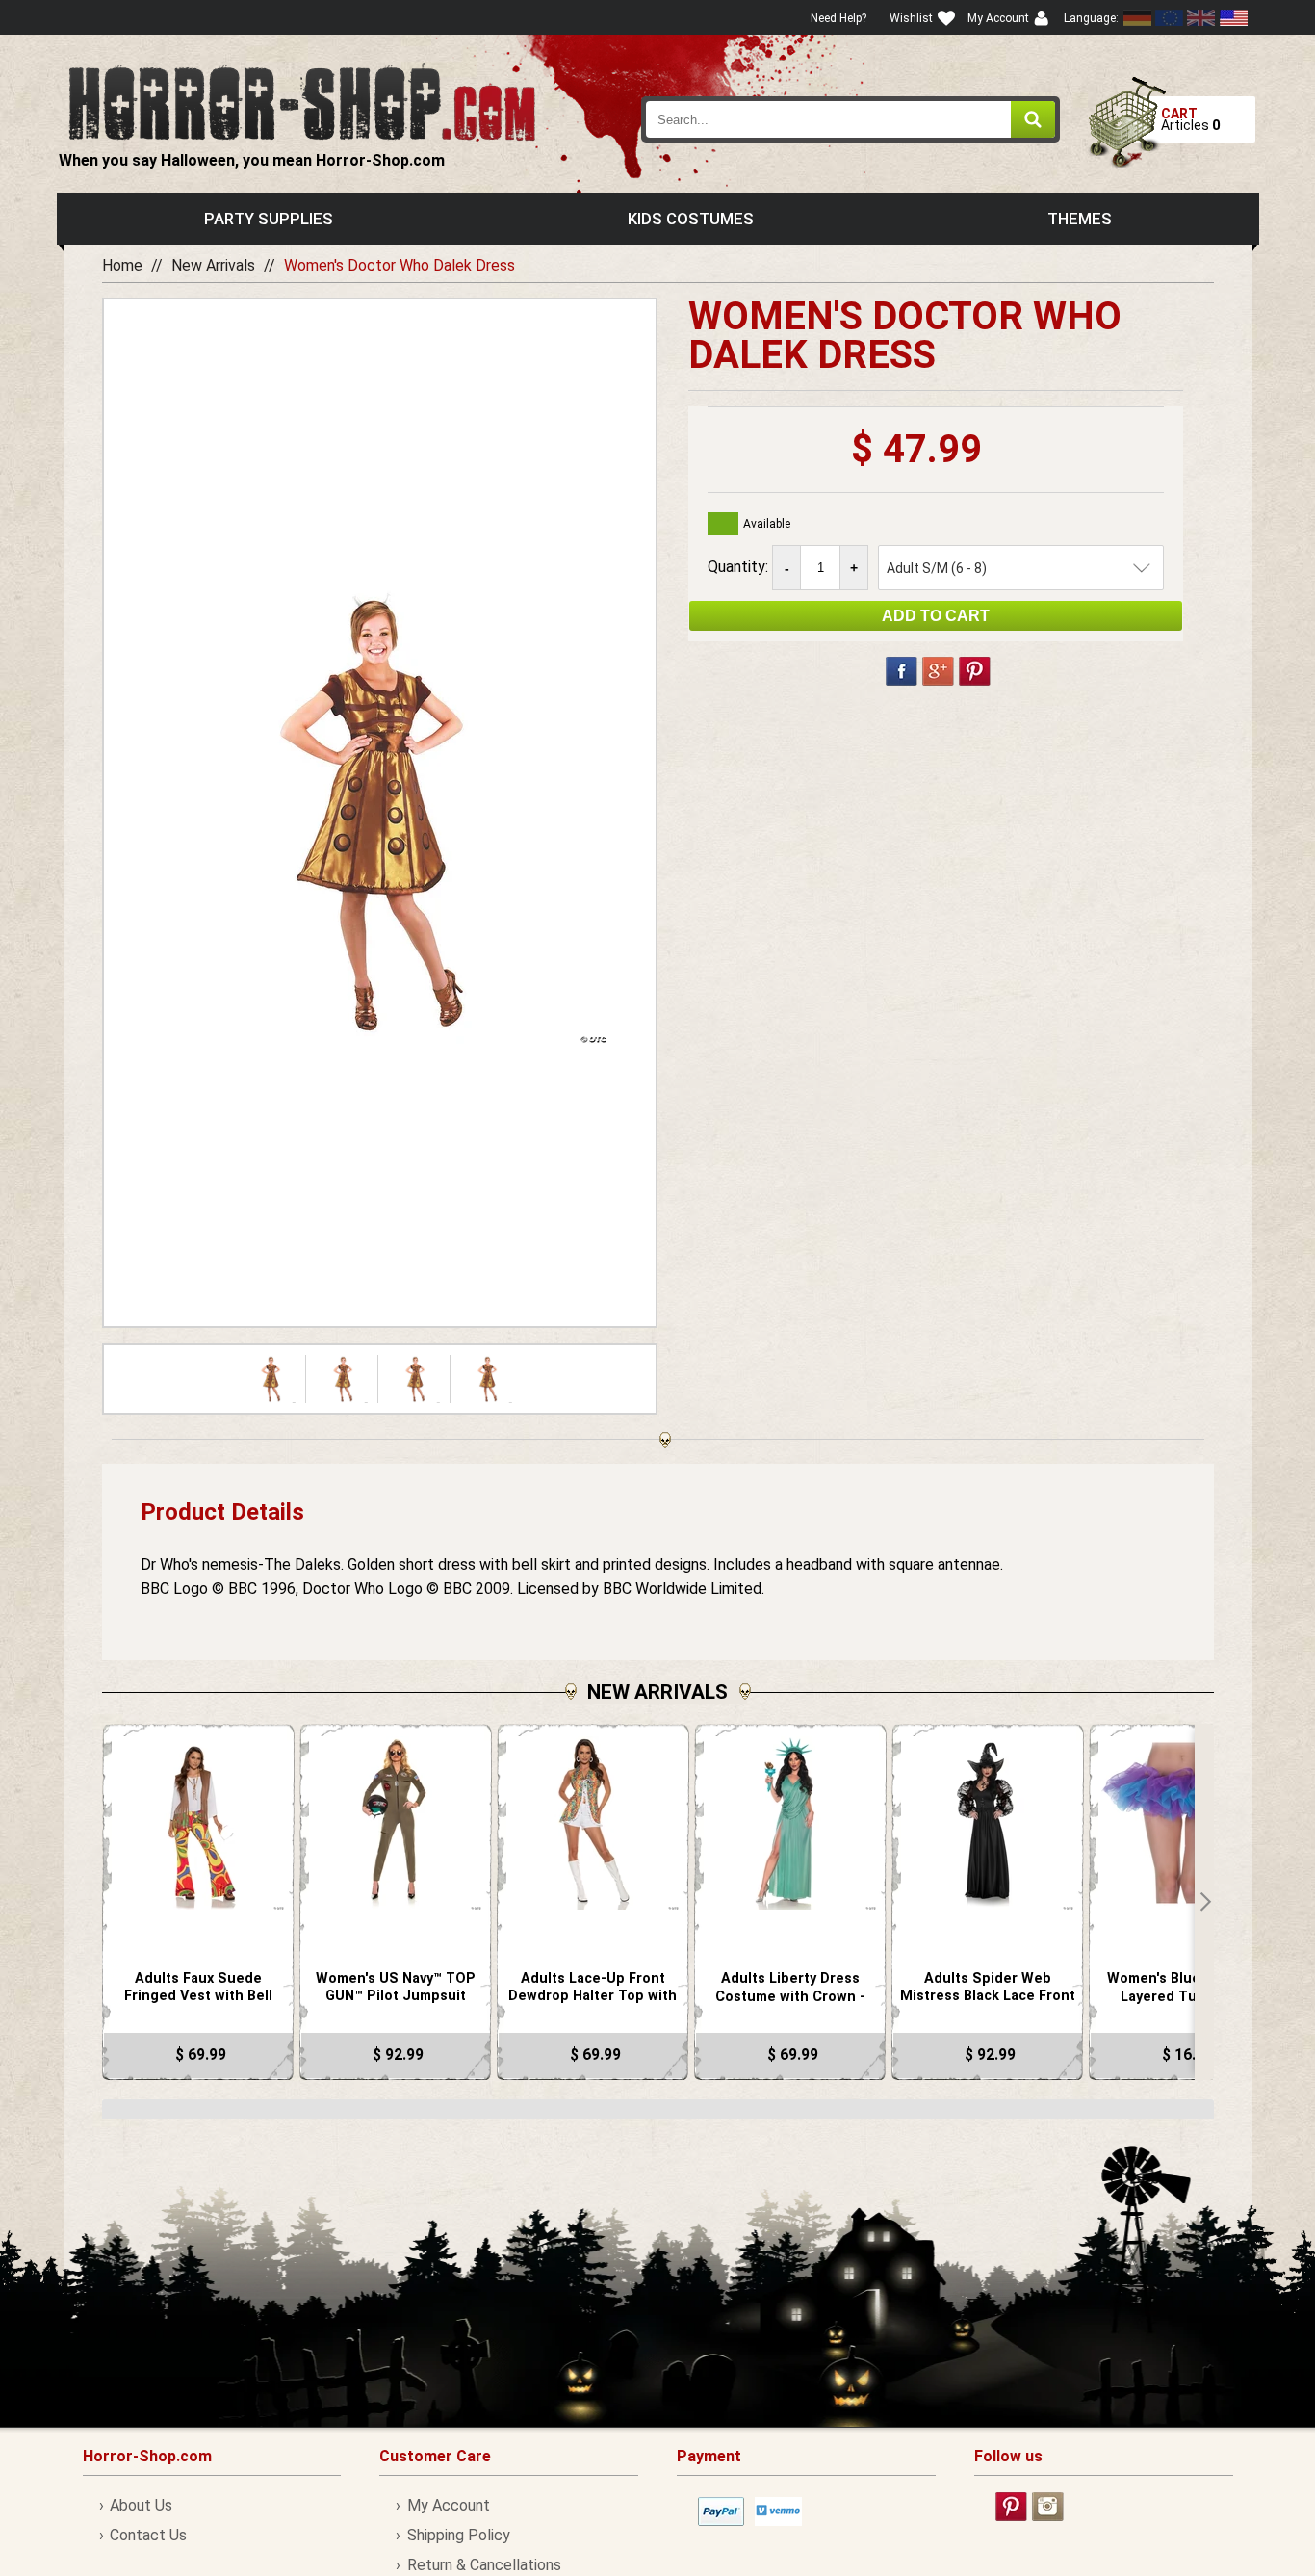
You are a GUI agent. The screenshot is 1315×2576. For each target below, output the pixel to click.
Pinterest (975, 671)
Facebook (902, 671)
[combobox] (851, 119)
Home (122, 265)
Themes (1080, 219)
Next (1204, 1902)
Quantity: (740, 567)
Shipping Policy (458, 2535)
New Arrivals (213, 265)
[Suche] (1033, 119)
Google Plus (938, 671)
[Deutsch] (1138, 18)
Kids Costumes (691, 219)
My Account (448, 2505)
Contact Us (148, 2535)
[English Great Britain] (1201, 18)
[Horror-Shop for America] (1233, 18)
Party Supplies (269, 219)
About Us (141, 2505)
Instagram (1048, 2507)
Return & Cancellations (484, 2565)
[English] (1170, 18)
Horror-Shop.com (302, 102)
